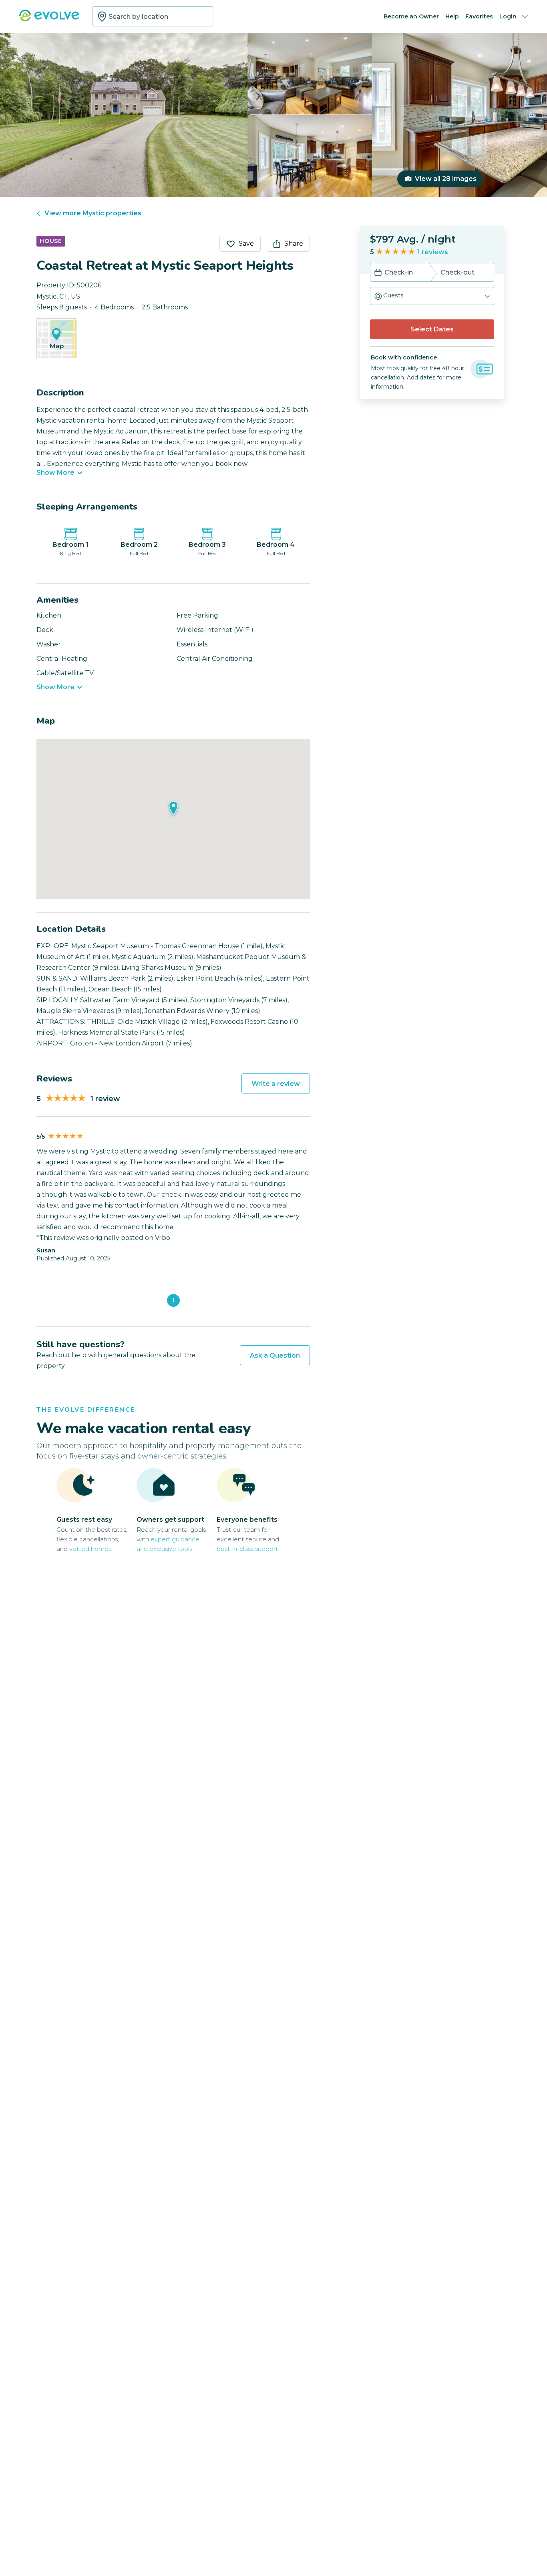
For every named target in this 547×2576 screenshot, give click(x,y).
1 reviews (433, 252)
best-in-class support (247, 1549)
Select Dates (432, 329)
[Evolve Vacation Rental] (49, 19)
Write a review (276, 1084)
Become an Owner (411, 16)
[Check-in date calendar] (378, 273)
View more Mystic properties (93, 213)
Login (508, 16)
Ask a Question (275, 1355)
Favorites (479, 16)
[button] (432, 296)
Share (294, 244)
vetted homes (90, 1549)
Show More (55, 473)
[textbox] (153, 16)
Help (452, 16)
